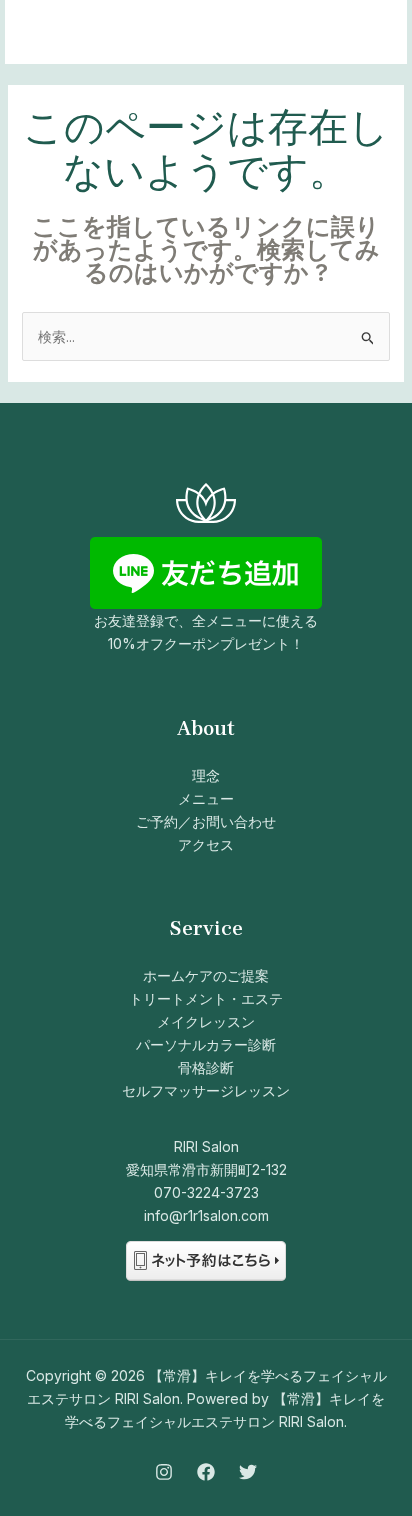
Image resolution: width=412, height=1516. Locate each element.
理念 (206, 775)
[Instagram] (164, 1472)
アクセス (206, 844)
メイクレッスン (206, 1021)
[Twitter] (248, 1472)
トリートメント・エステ (206, 998)
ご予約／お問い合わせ (206, 821)
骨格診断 (206, 1067)
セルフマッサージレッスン (206, 1090)
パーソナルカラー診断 (206, 1044)
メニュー (206, 798)
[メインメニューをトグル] (366, 32)
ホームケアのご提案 (206, 975)
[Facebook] (206, 1472)
